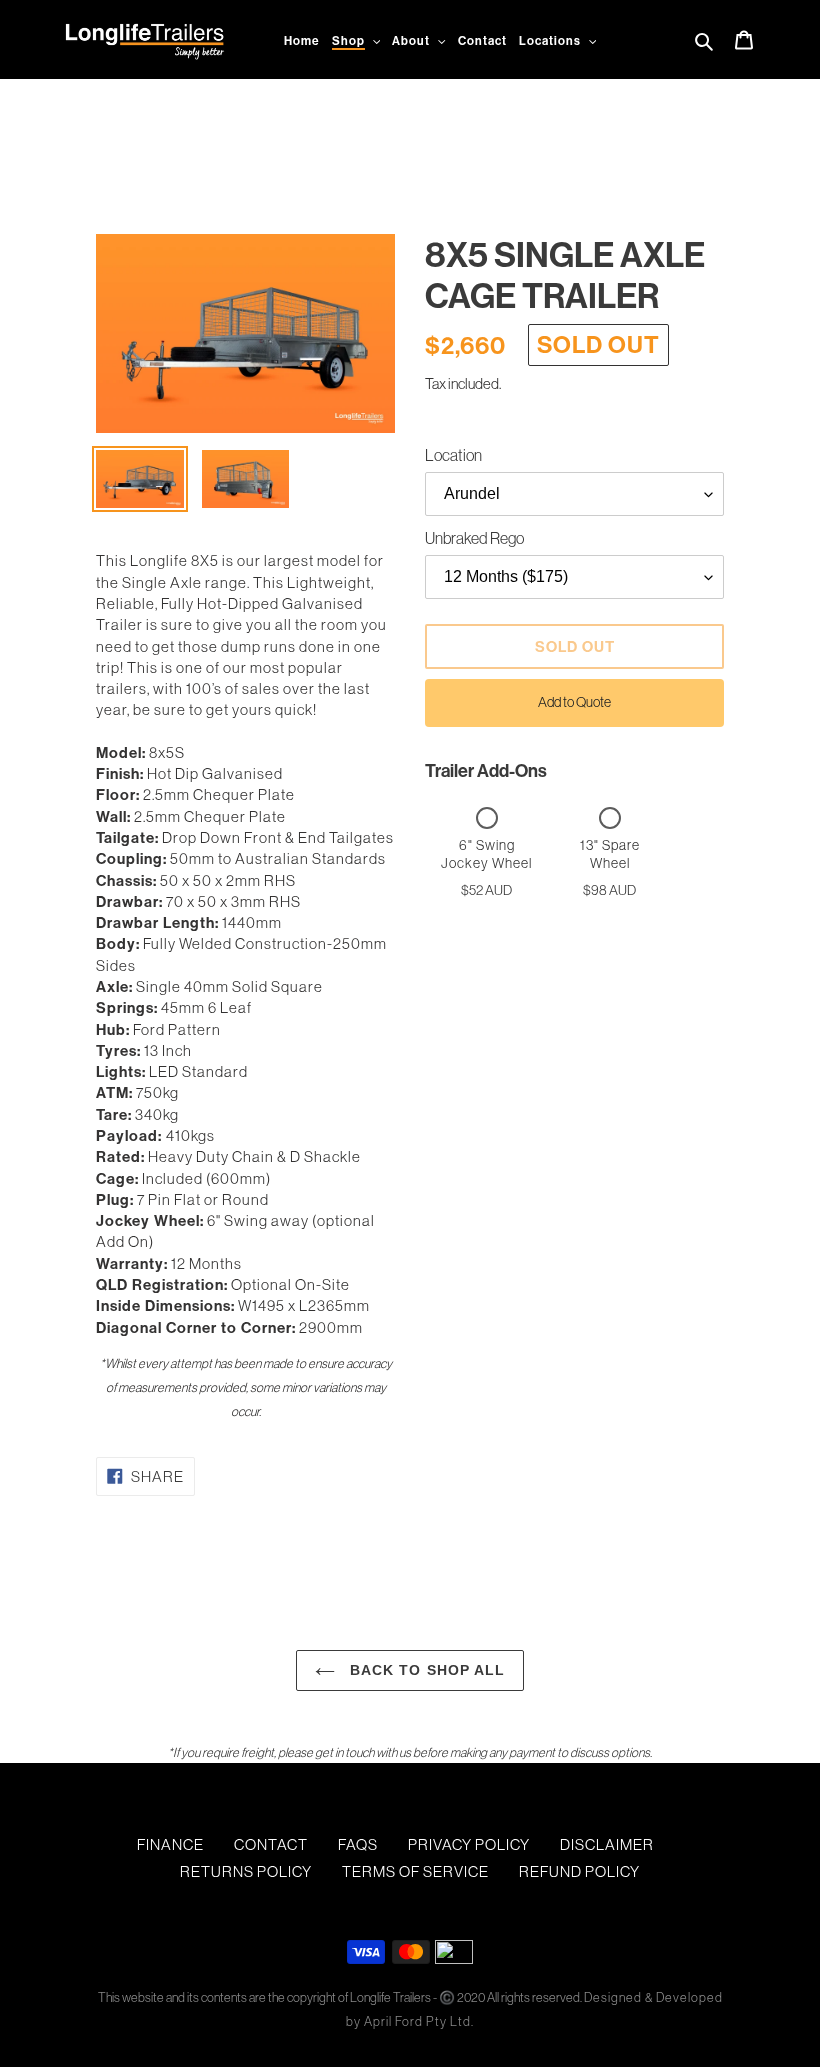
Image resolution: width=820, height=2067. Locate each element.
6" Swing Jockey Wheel (486, 854)
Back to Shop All (425, 1670)
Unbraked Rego (474, 538)
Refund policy (579, 1871)
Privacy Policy (469, 1844)
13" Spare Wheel (610, 854)
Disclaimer (607, 1844)
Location (453, 455)
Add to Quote (574, 702)
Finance (170, 1844)
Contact (271, 1844)
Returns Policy (246, 1871)
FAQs (358, 1844)
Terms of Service (415, 1871)
